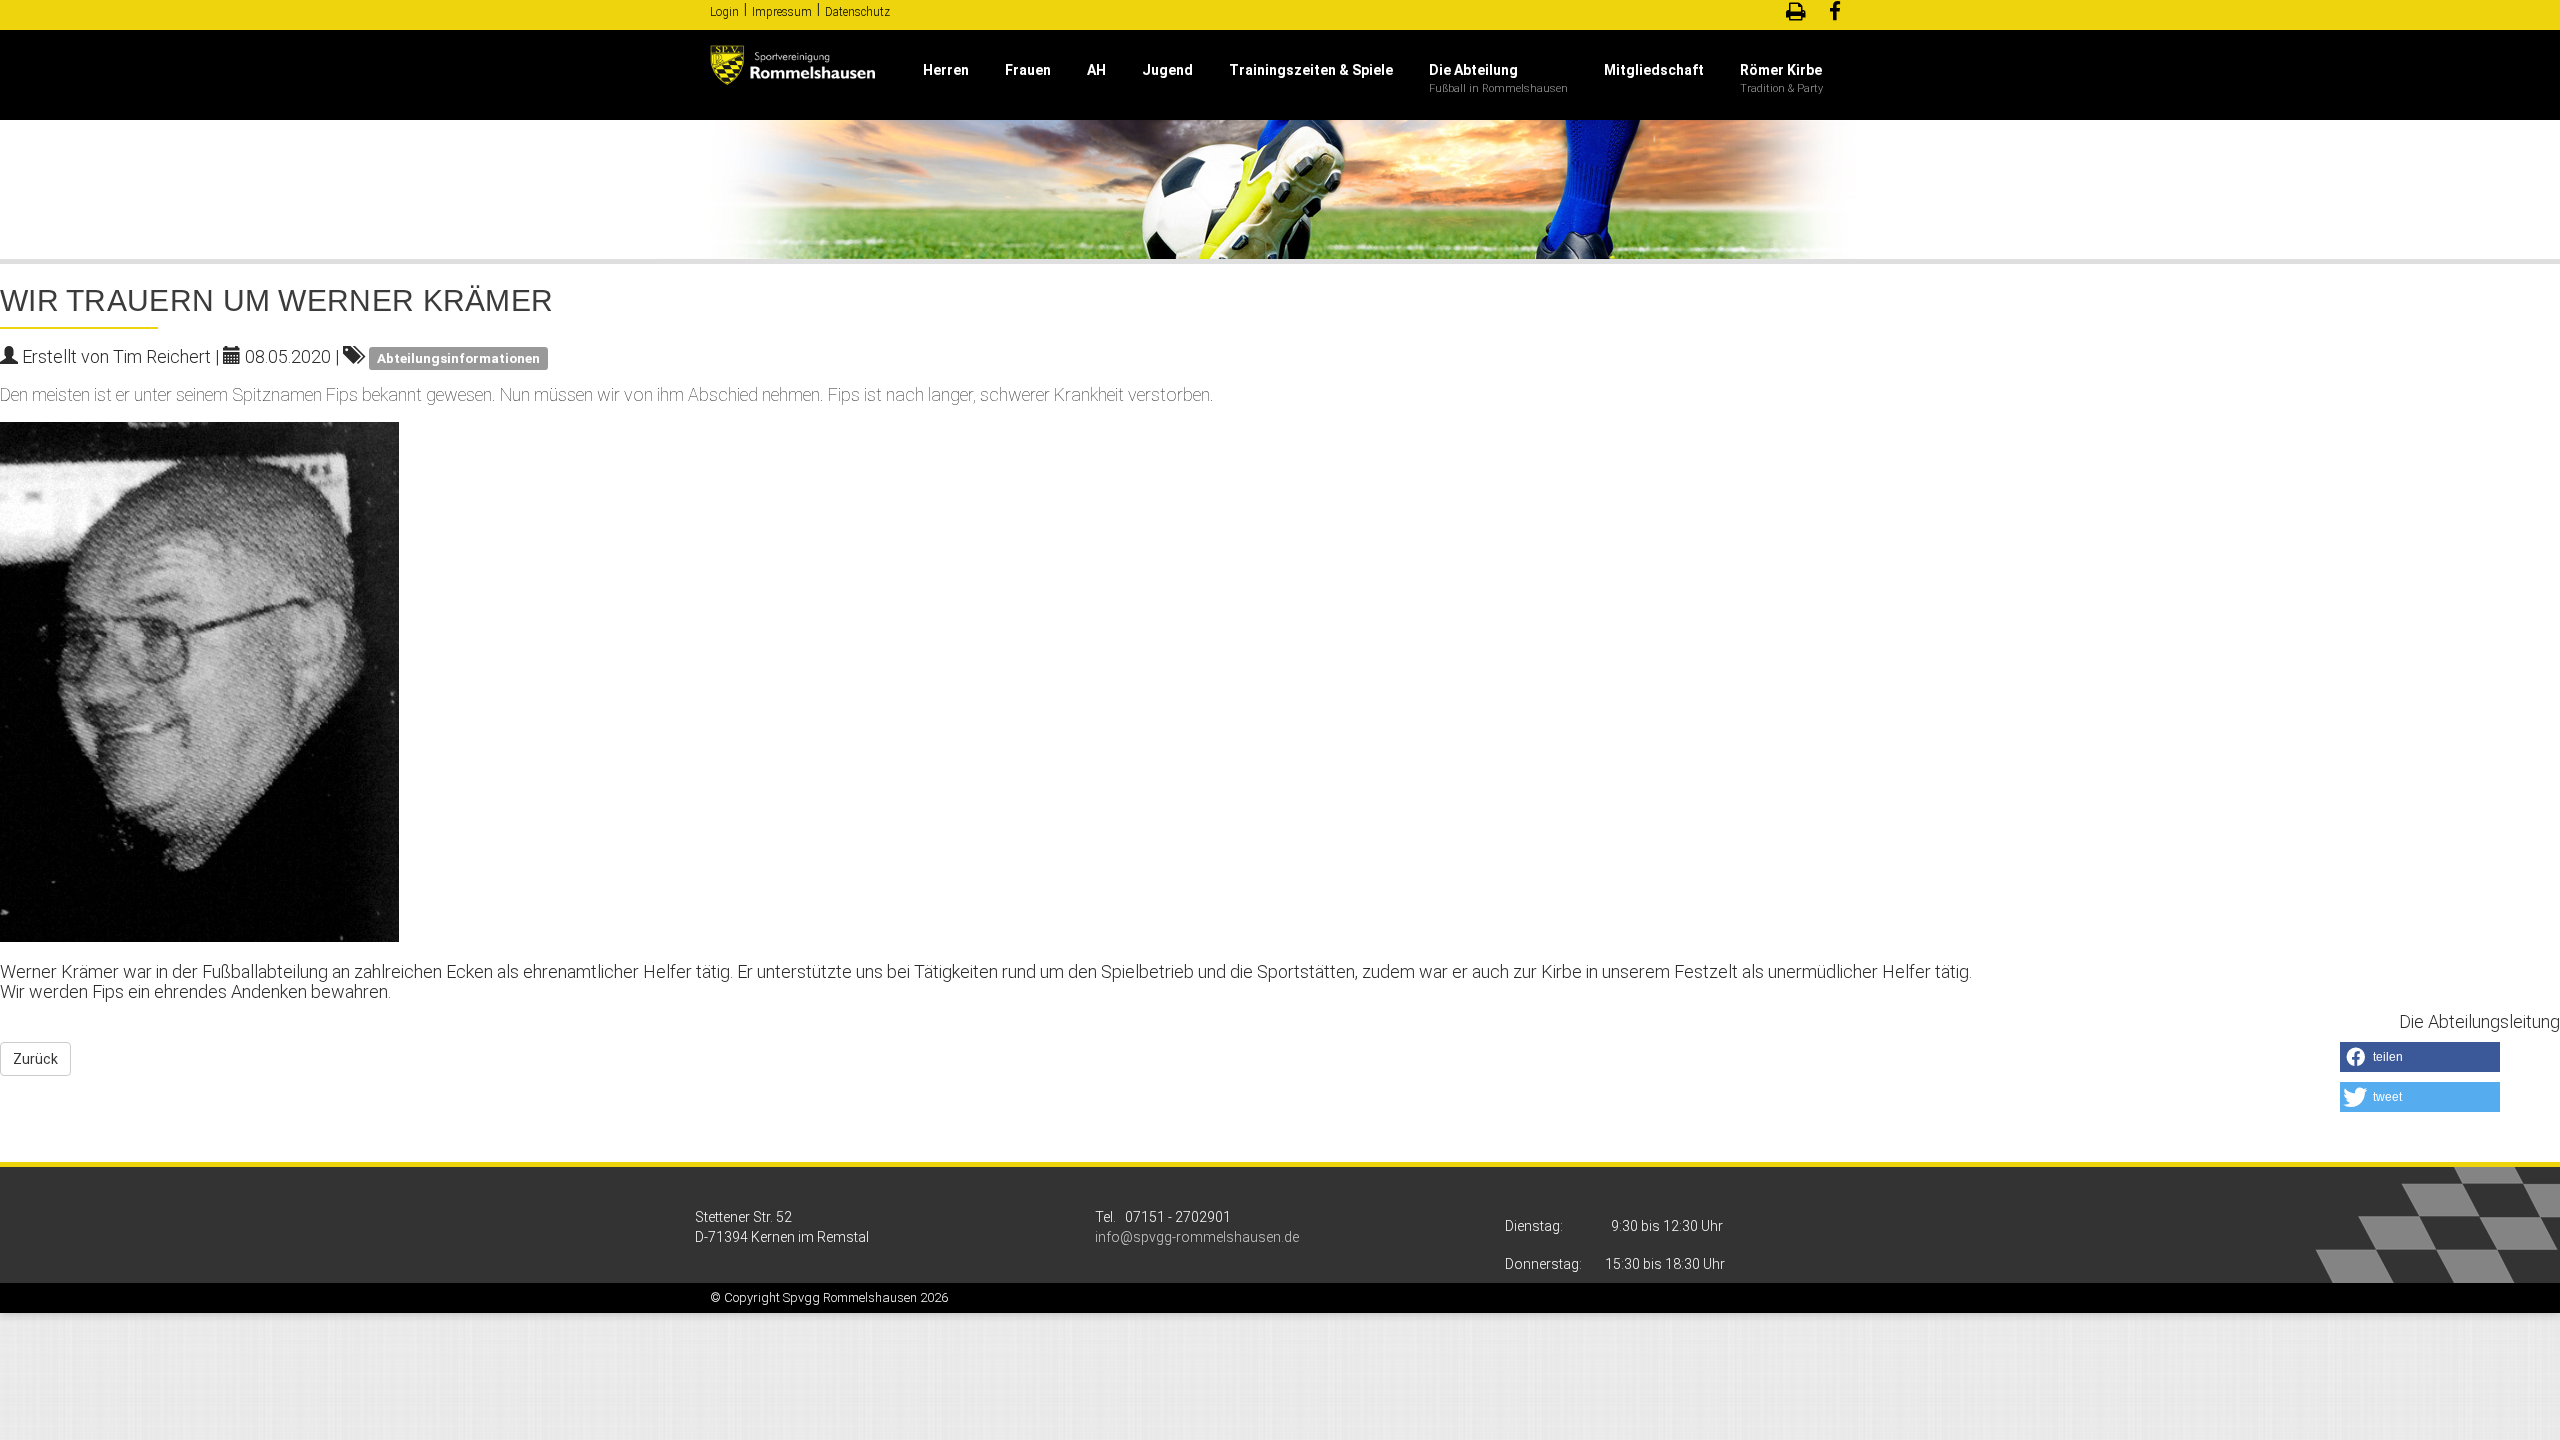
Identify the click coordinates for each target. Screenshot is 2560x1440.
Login (724, 12)
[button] (2420, 1057)
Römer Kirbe (1781, 70)
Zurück (35, 1059)
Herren (946, 70)
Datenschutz (857, 12)
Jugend (1167, 70)
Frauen (1028, 70)
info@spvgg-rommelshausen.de (1197, 1237)
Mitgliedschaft (1654, 70)
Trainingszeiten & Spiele (1311, 70)
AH (1096, 70)
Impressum (782, 12)
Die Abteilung (1473, 70)
